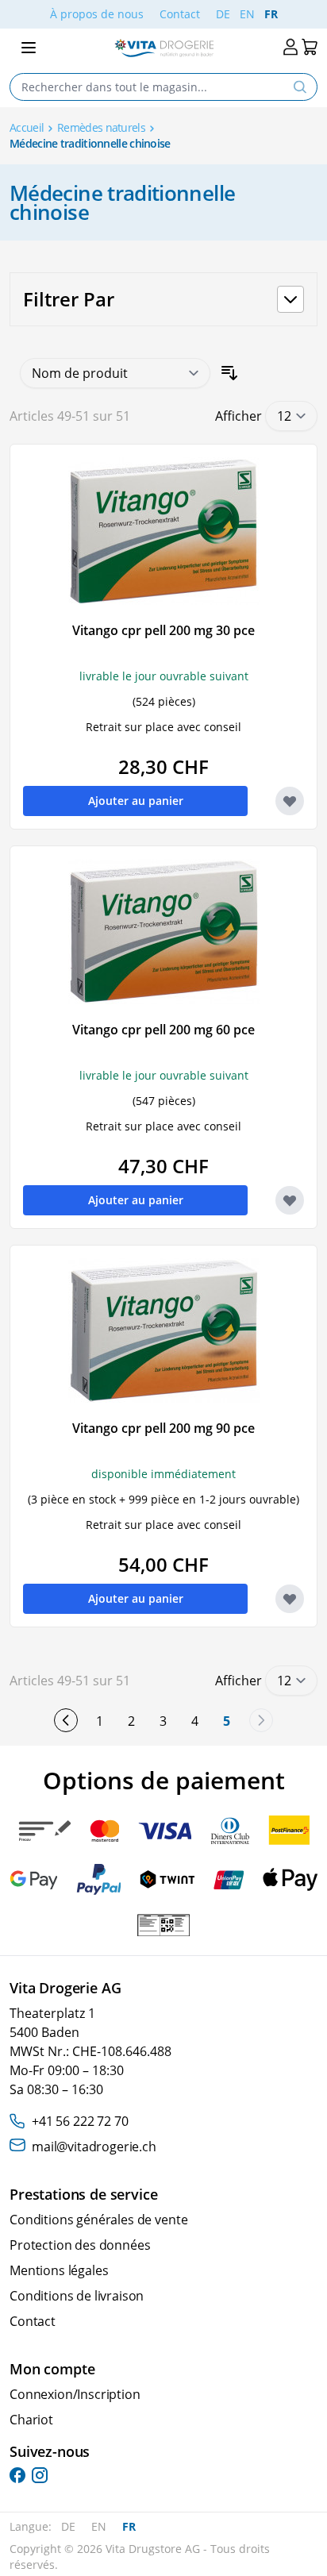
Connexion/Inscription (75, 2394)
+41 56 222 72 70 (80, 2121)
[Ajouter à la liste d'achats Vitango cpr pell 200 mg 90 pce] (290, 1599)
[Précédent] (66, 1720)
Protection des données (80, 2245)
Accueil (27, 127)
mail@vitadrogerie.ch (94, 2147)
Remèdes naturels (101, 127)
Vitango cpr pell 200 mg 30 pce (163, 630)
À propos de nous (97, 14)
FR (271, 14)
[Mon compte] (290, 47)
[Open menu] (29, 48)
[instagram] (40, 2475)
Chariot (31, 2420)
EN (247, 14)
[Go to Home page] (164, 48)
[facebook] (17, 2475)
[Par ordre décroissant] (229, 373)
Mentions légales (59, 2270)
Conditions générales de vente (98, 2220)
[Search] (300, 87)
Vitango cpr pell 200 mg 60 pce (163, 1030)
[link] (261, 1720)
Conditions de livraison (77, 2296)
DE (223, 14)
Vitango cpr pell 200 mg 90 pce (163, 1428)
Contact (180, 14)
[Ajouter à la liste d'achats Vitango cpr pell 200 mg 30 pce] (290, 801)
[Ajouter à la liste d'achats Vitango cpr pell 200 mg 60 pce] (290, 1200)
